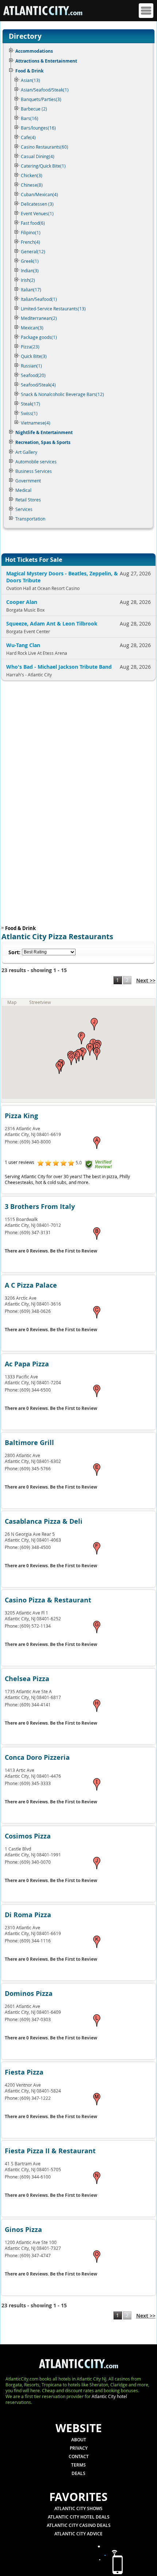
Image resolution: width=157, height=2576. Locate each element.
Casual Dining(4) (38, 156)
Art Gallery (26, 452)
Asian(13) (30, 80)
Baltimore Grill (29, 1443)
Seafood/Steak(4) (38, 385)
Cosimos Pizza (28, 1836)
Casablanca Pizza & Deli (44, 1521)
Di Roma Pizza (28, 1915)
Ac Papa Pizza (27, 1364)
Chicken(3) (32, 175)
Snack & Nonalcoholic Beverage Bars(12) (62, 394)
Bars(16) (30, 118)
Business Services (34, 471)
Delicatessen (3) (37, 204)
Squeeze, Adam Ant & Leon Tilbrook (52, 624)
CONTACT (79, 2456)
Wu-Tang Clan (23, 645)
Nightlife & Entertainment (44, 432)
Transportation (30, 519)
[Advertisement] (49, 805)
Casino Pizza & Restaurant (48, 1600)
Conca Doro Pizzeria (37, 1757)
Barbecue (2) (34, 109)
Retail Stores (28, 500)
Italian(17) (31, 290)
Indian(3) (30, 270)
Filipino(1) (31, 232)
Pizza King (21, 1116)
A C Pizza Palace (31, 1285)
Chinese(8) (32, 185)
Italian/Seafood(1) (39, 299)
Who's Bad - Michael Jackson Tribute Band (59, 667)
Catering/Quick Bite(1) (43, 166)
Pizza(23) (30, 347)
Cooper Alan (22, 602)
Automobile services (36, 462)
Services (24, 509)
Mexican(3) (32, 328)
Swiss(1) (29, 413)
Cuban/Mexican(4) (39, 194)
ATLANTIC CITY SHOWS (78, 2508)
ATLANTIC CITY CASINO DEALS (79, 2525)
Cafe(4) (28, 137)
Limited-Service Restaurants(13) (53, 309)
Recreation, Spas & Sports (43, 442)
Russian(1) (31, 366)
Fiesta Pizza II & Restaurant (50, 2151)
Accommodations (34, 51)
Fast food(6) (33, 223)
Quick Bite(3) (34, 356)
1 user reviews (20, 1162)
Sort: (14, 952)
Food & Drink (29, 71)
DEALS (78, 2473)
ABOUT (79, 2440)
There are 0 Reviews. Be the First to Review (51, 1251)
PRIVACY (79, 2448)
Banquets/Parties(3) (41, 99)
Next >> (146, 980)
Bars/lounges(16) (38, 128)
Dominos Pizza (29, 1993)
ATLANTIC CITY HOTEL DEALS (79, 2517)
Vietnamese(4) (36, 423)
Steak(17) (30, 404)
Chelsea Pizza (27, 1679)
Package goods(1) (39, 337)
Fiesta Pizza (24, 2072)
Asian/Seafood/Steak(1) (45, 90)
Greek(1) (30, 261)
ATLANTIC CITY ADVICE (78, 2534)
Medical (23, 490)
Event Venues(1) (37, 213)
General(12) (33, 251)
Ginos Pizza (23, 2230)
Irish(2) (28, 280)
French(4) (30, 242)
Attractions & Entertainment (46, 61)
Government (28, 481)
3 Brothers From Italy (40, 1207)
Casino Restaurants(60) (45, 147)
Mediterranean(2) (39, 318)
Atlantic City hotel (109, 2396)
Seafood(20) (33, 375)
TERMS (78, 2465)
